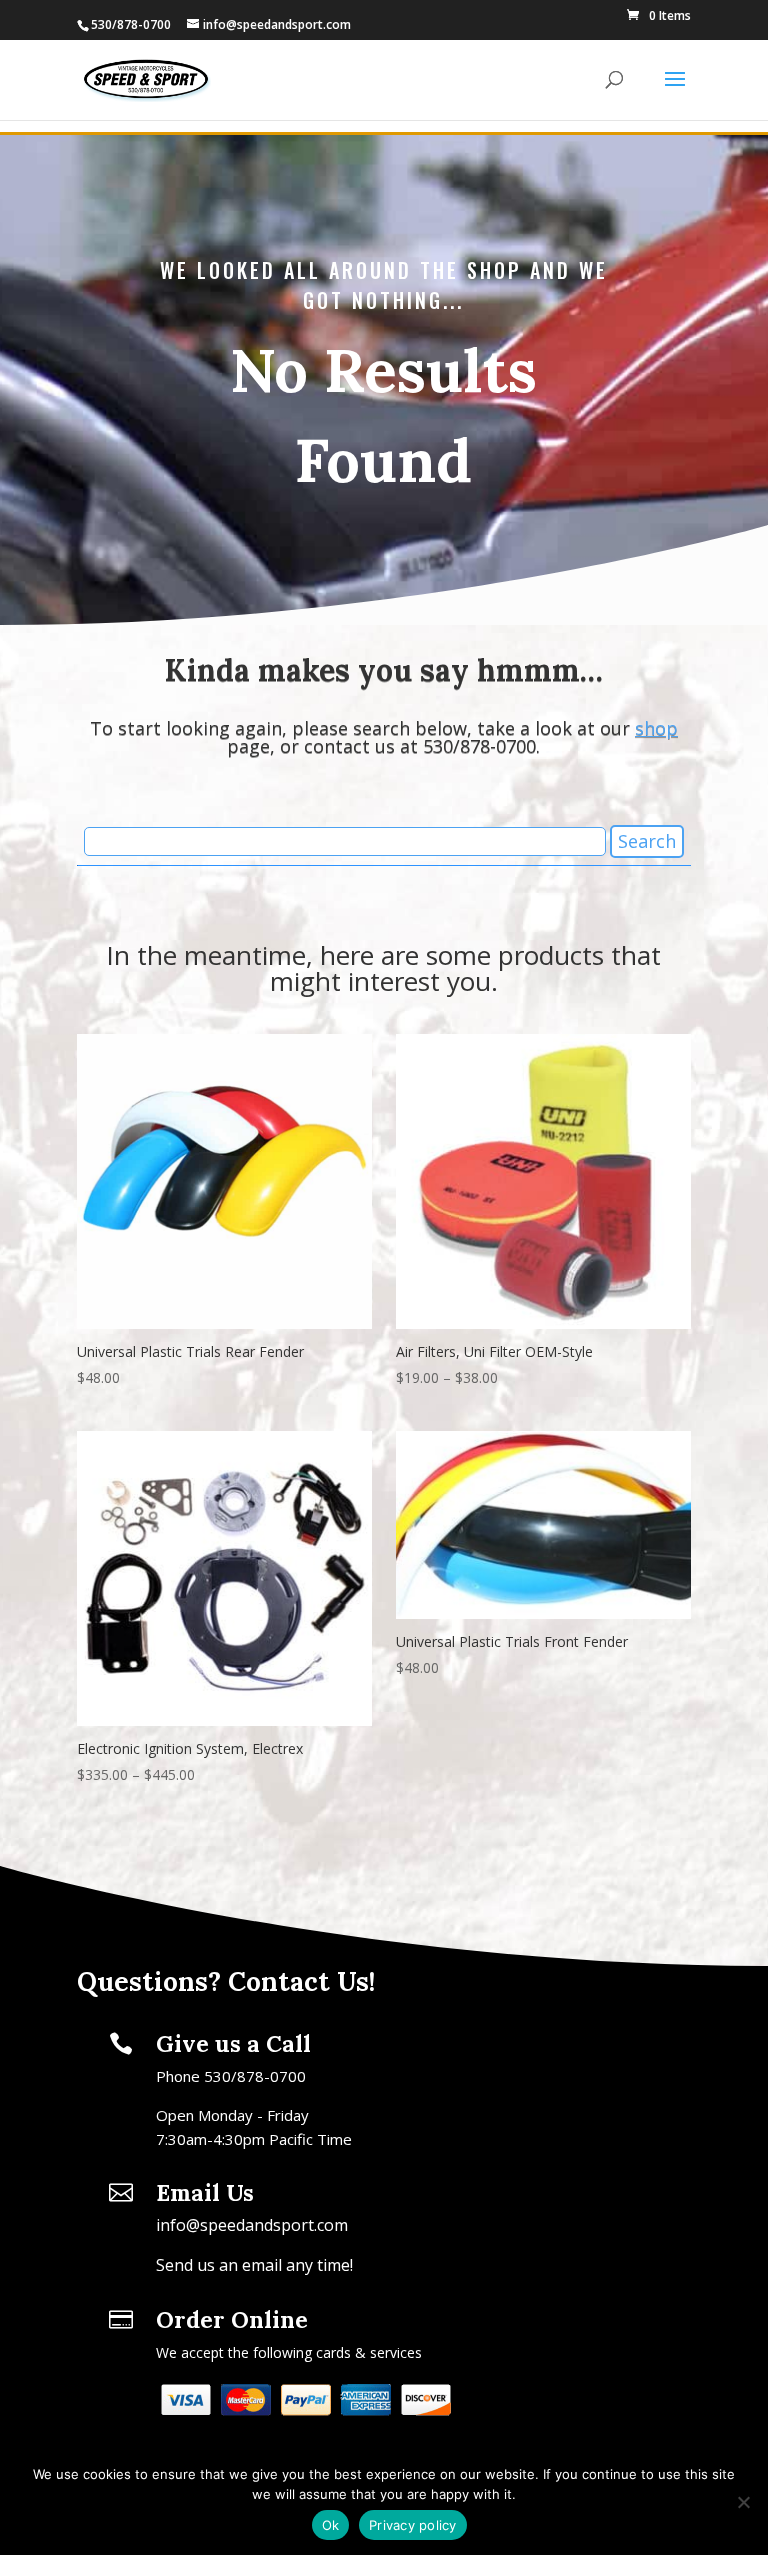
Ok (331, 2525)
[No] (743, 2502)
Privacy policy (413, 2525)
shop (656, 728)
